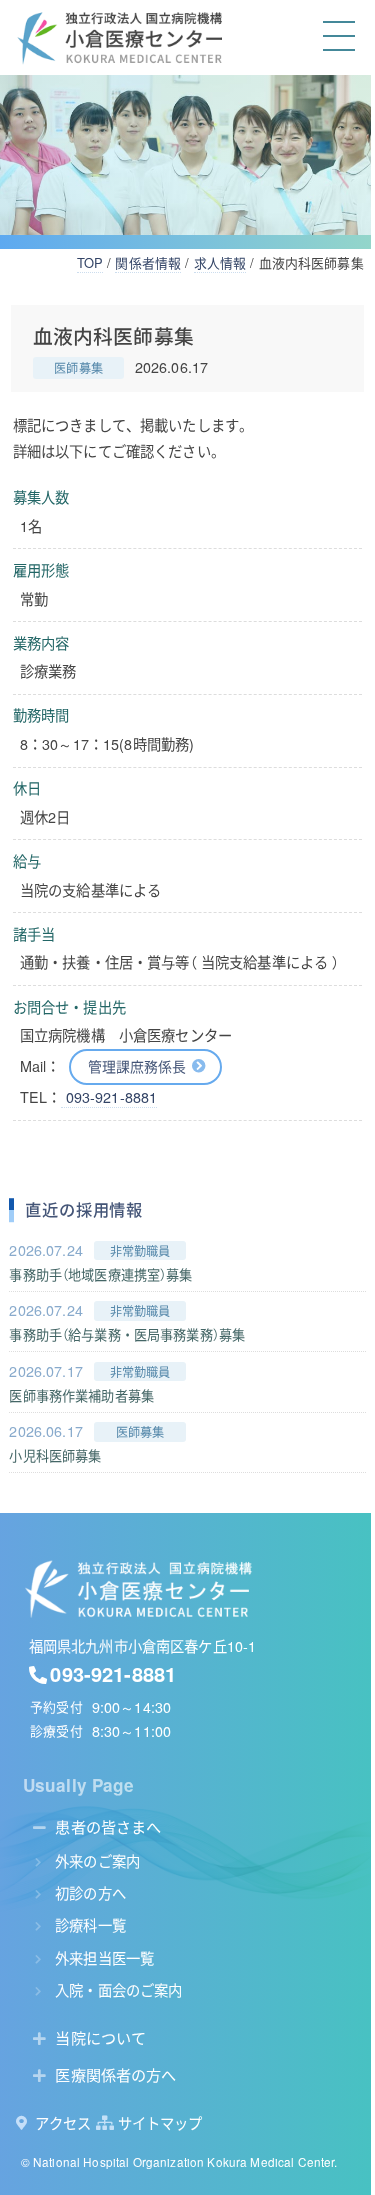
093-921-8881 (109, 1097)
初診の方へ (90, 1892)
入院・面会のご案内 (118, 1989)
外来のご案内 (97, 1860)
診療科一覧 (90, 1924)
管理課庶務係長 (137, 1066)
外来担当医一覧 (104, 1957)
